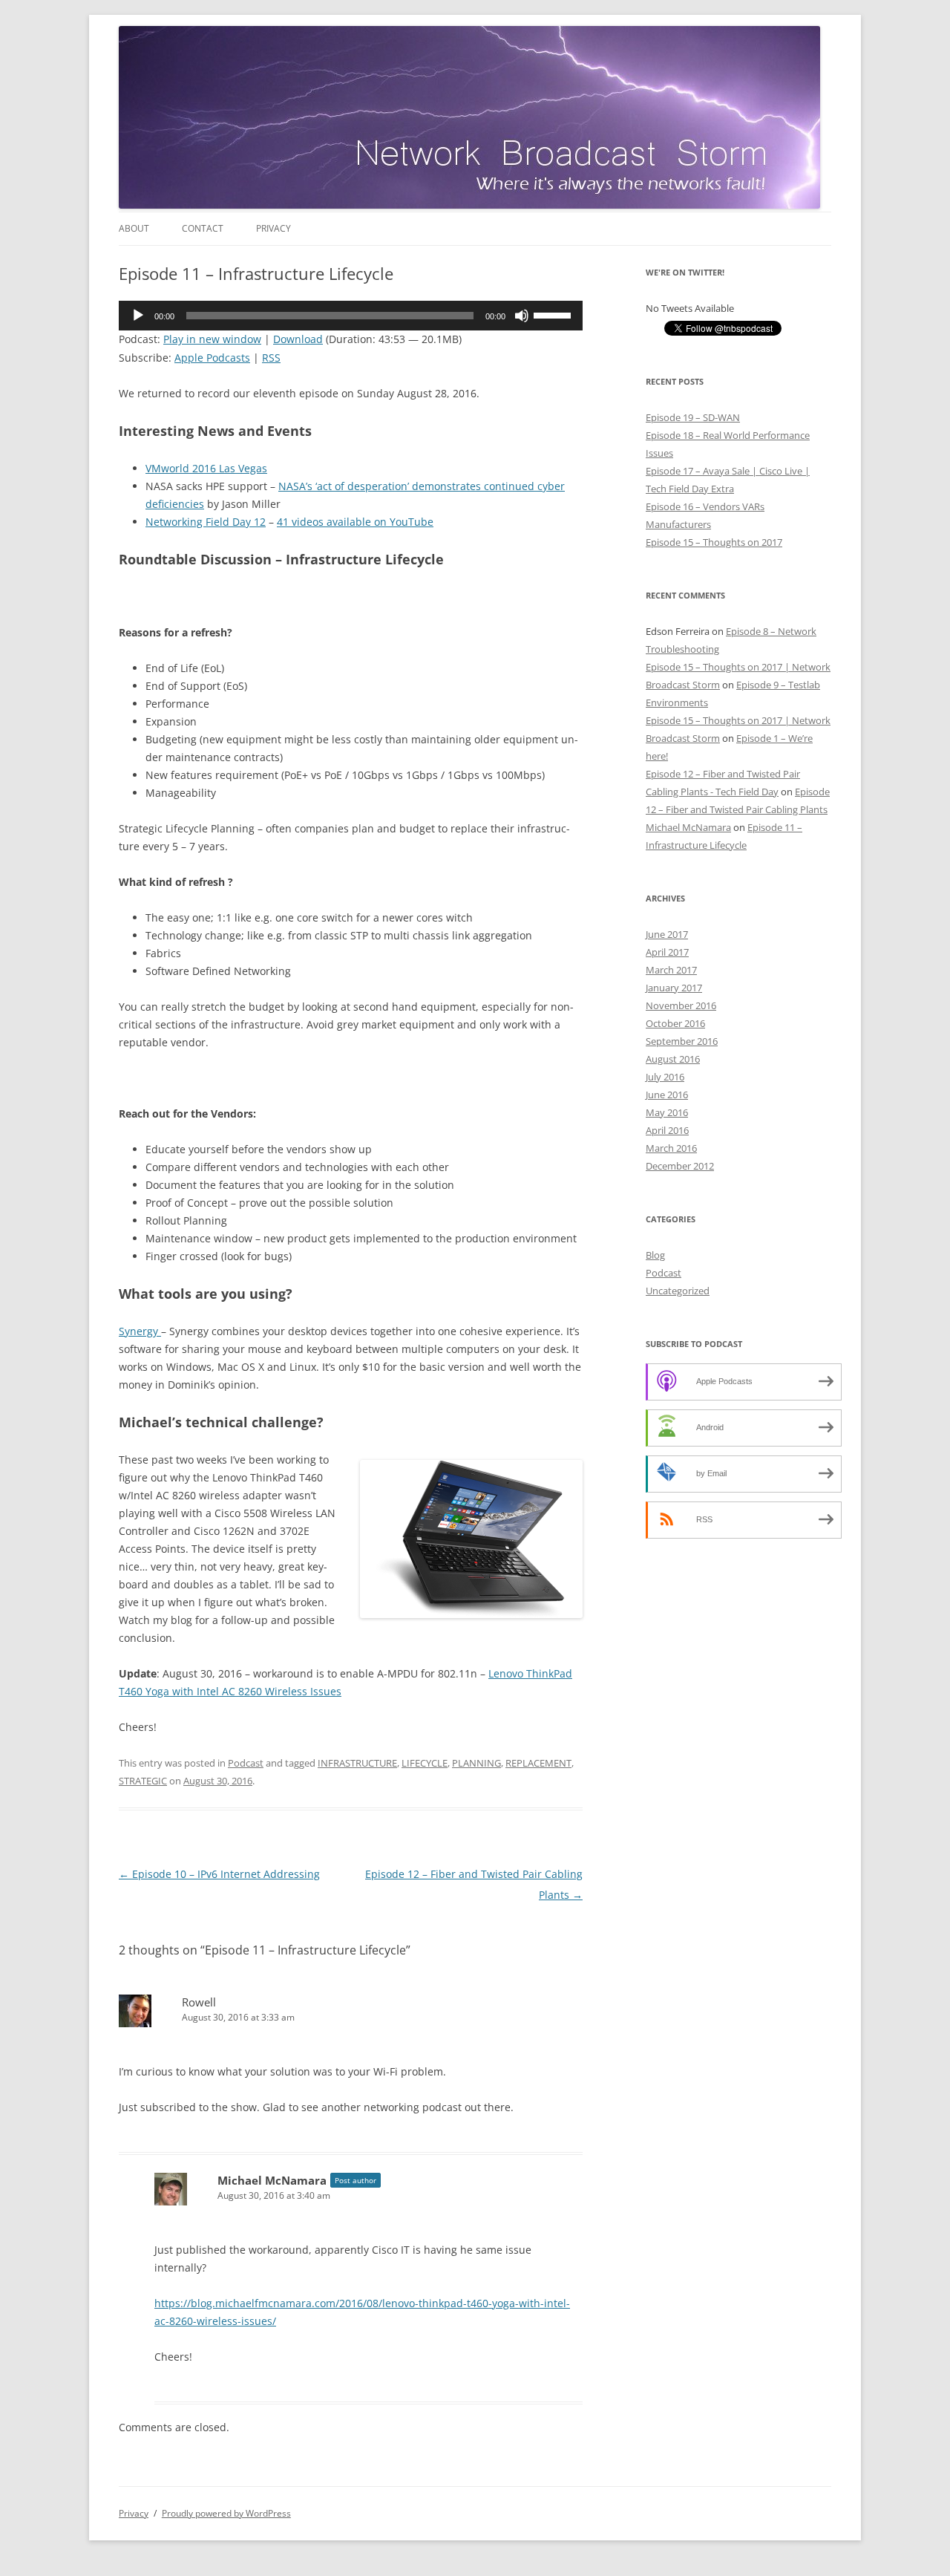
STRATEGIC (143, 1781)
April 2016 (667, 1130)
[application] (351, 316)
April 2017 (667, 952)
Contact (203, 228)
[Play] (138, 316)
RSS (271, 358)
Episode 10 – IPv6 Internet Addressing (219, 1874)
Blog (655, 1255)
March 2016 (671, 1148)
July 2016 (665, 1077)
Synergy (140, 1331)
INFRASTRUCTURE (357, 1763)
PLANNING (476, 1763)
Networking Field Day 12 (206, 522)
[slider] (554, 314)
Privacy (273, 228)
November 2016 (681, 1005)
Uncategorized (678, 1291)
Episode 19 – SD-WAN (693, 417)
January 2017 (674, 988)
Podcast (246, 1763)
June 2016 (667, 1095)
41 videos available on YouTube (355, 522)
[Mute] (522, 316)
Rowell (199, 2002)
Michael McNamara (272, 2180)
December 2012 (680, 1166)
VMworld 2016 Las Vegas (206, 468)
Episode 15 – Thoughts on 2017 (714, 542)
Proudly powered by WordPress (226, 2513)
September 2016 (682, 1041)
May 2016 (667, 1112)
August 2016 (673, 1059)
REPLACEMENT (538, 1763)
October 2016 (675, 1023)
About (134, 228)
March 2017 (671, 970)
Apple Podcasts (212, 358)
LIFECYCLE (425, 1763)
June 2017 (667, 934)
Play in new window (212, 339)
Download (298, 339)
